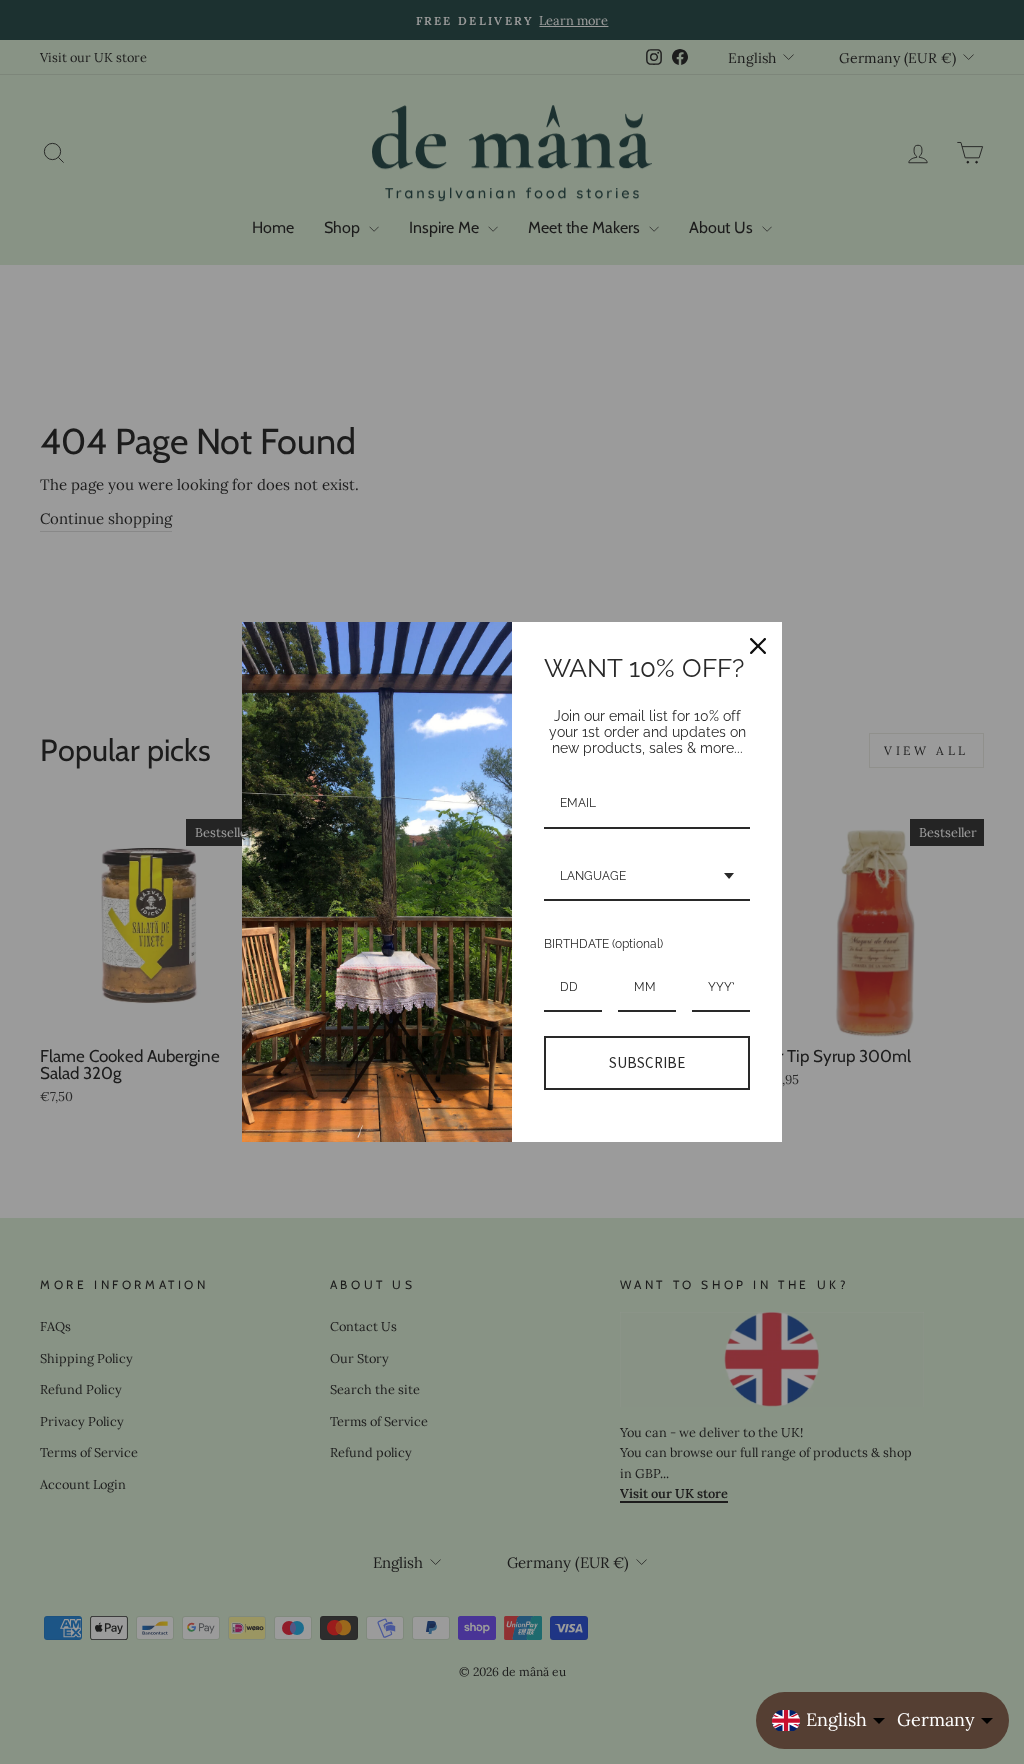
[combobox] (647, 877)
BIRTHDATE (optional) (603, 944)
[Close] (758, 646)
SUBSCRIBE (647, 1062)
